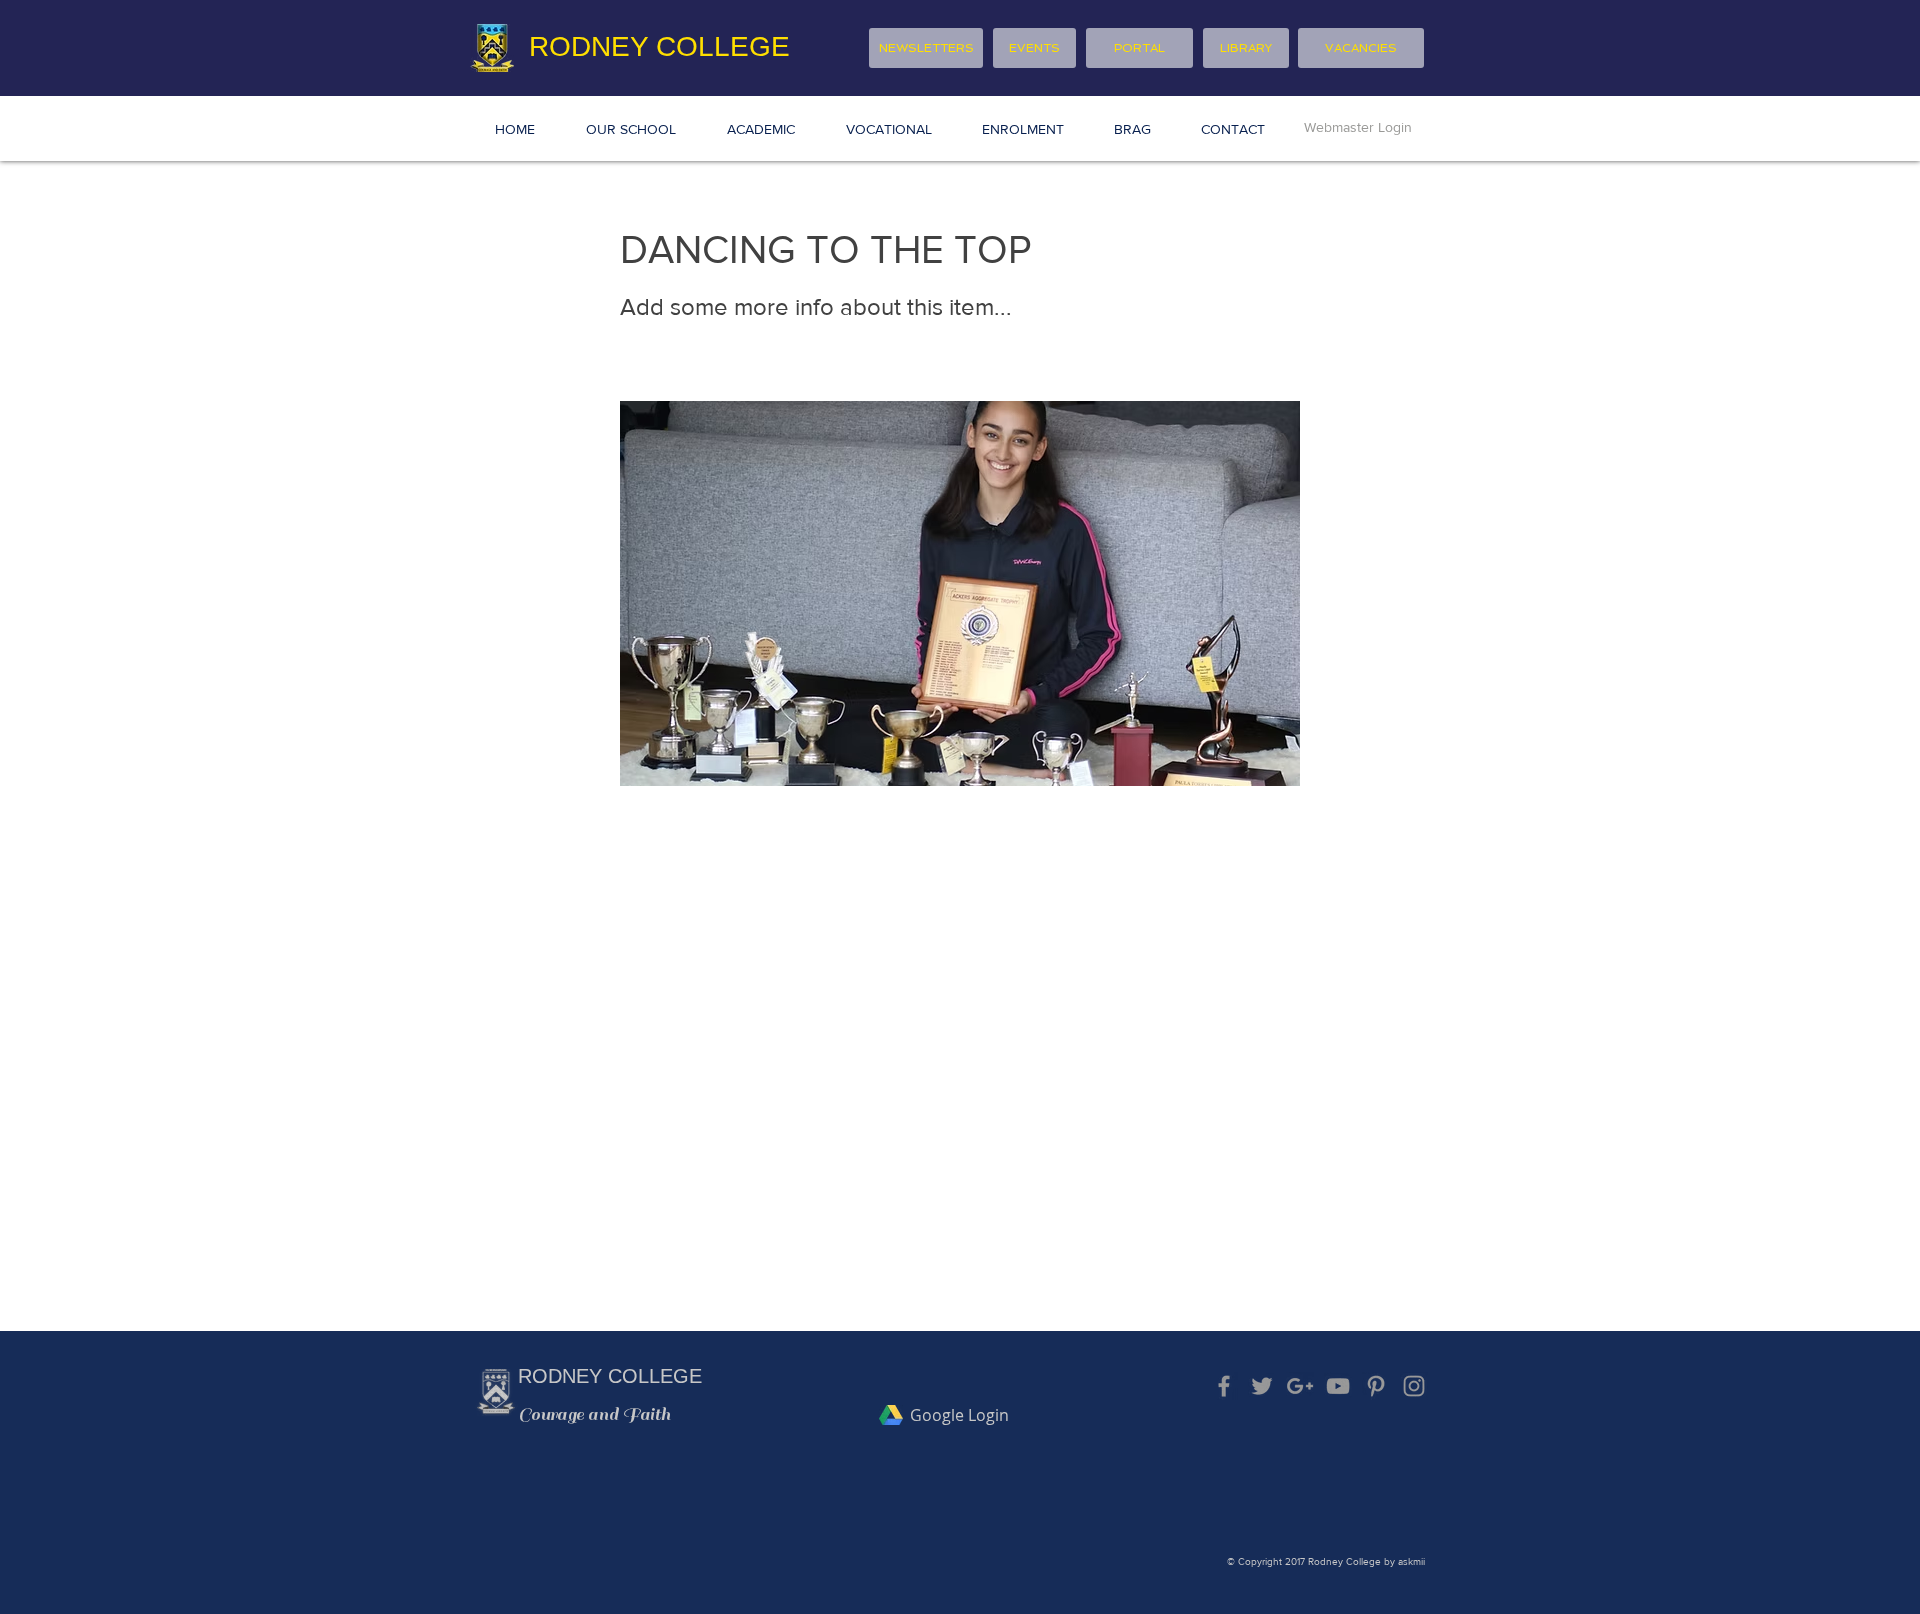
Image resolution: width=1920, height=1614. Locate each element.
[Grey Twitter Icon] (1262, 1386)
